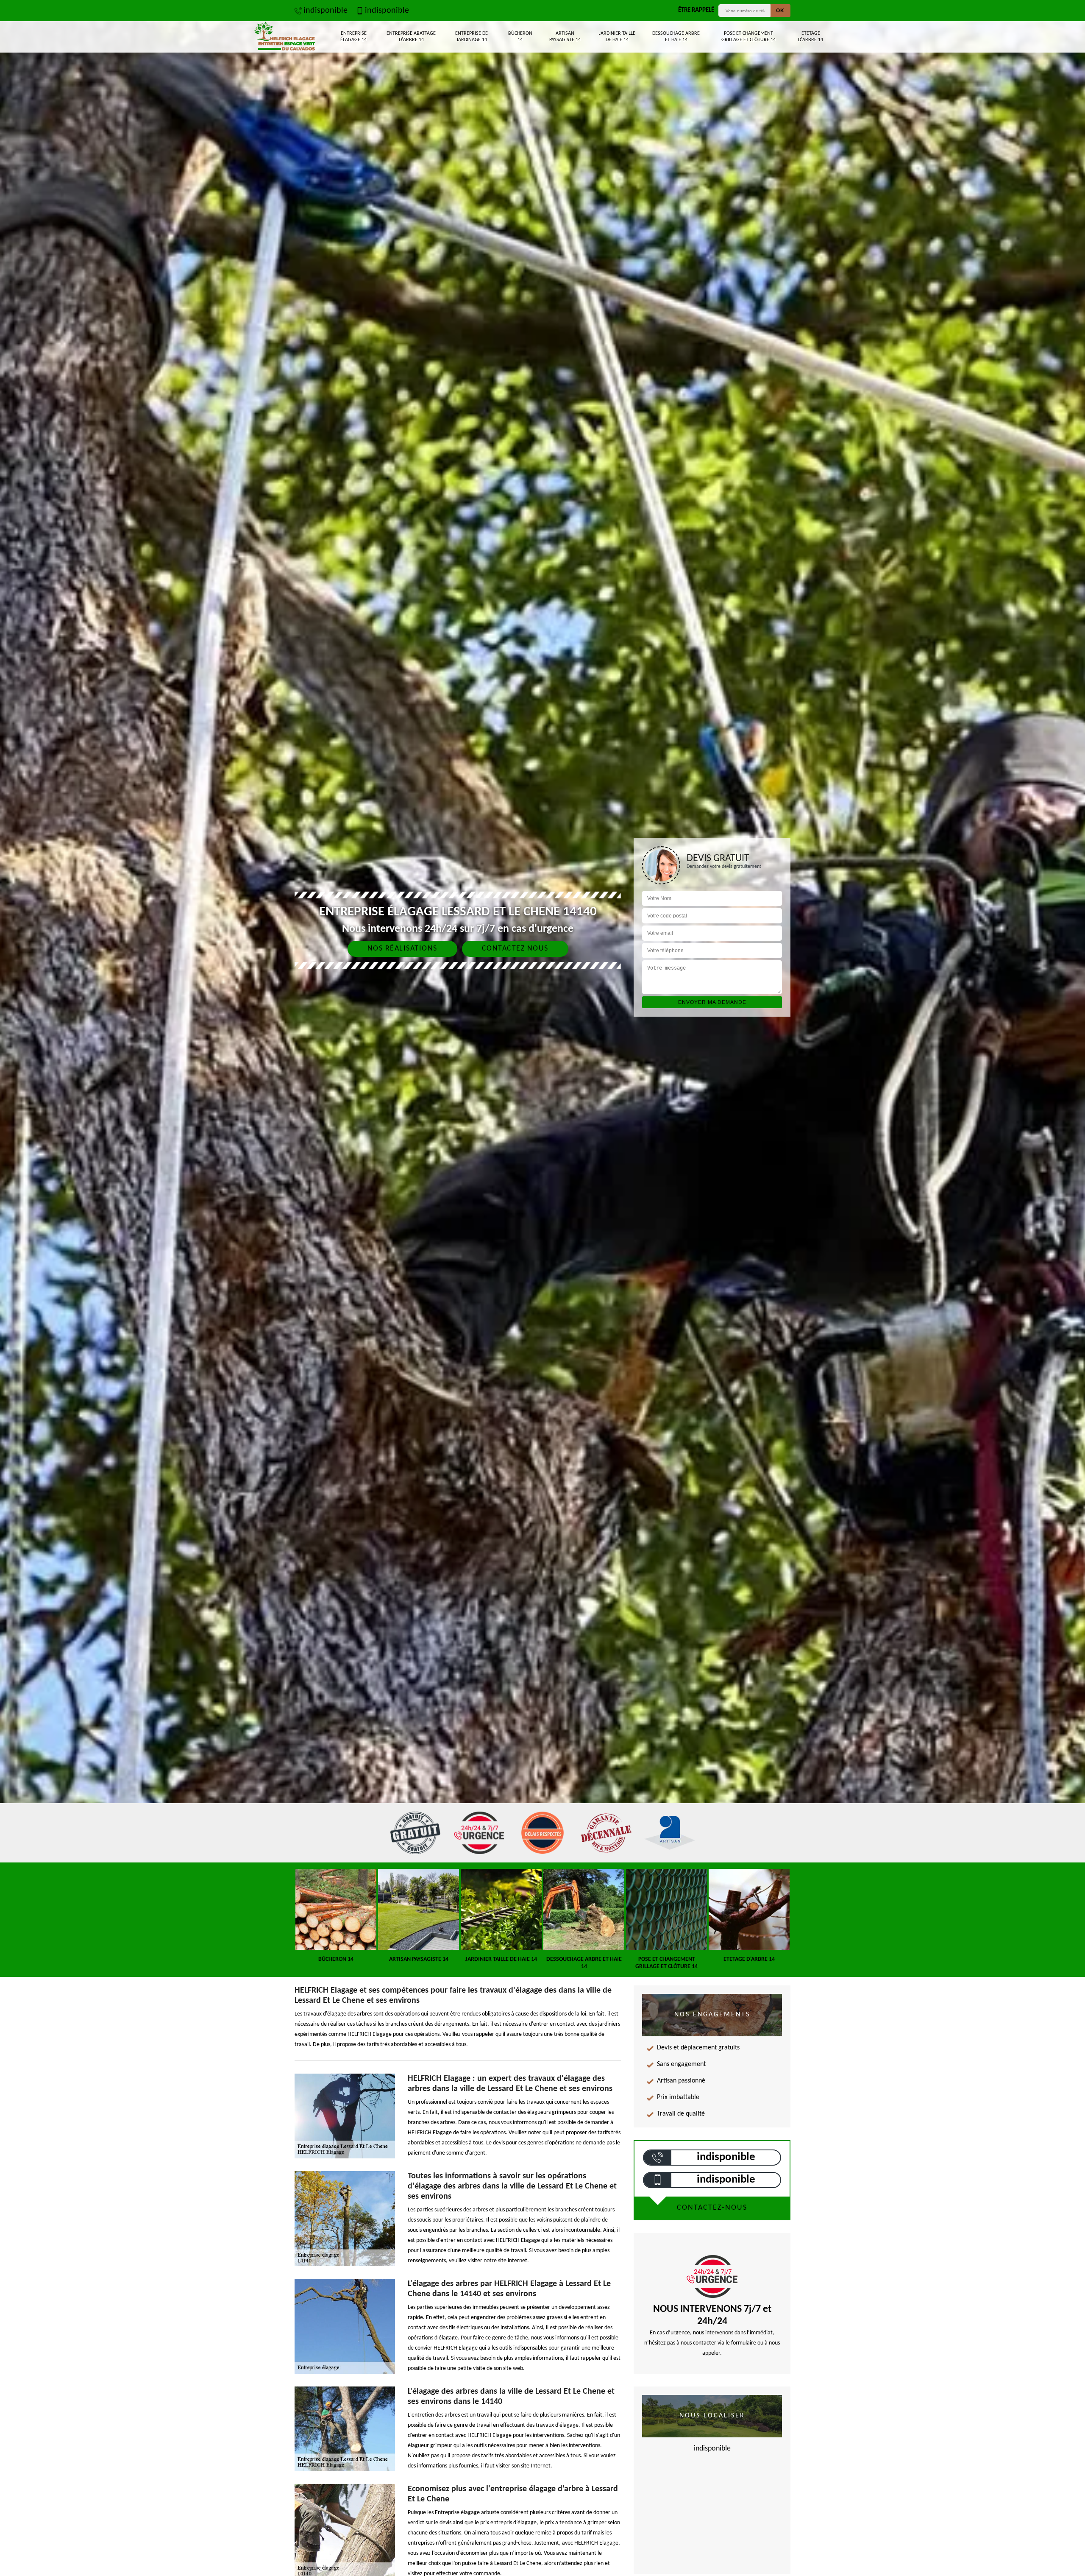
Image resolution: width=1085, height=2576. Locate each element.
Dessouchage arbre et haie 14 (676, 37)
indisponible (325, 11)
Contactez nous (515, 949)
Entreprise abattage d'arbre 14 (411, 37)
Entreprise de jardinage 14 (472, 37)
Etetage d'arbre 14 (811, 37)
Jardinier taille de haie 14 (617, 37)
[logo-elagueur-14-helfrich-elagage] (285, 37)
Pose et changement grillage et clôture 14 (748, 37)
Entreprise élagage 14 (353, 37)
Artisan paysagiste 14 (565, 37)
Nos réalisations (402, 949)
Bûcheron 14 (520, 37)
